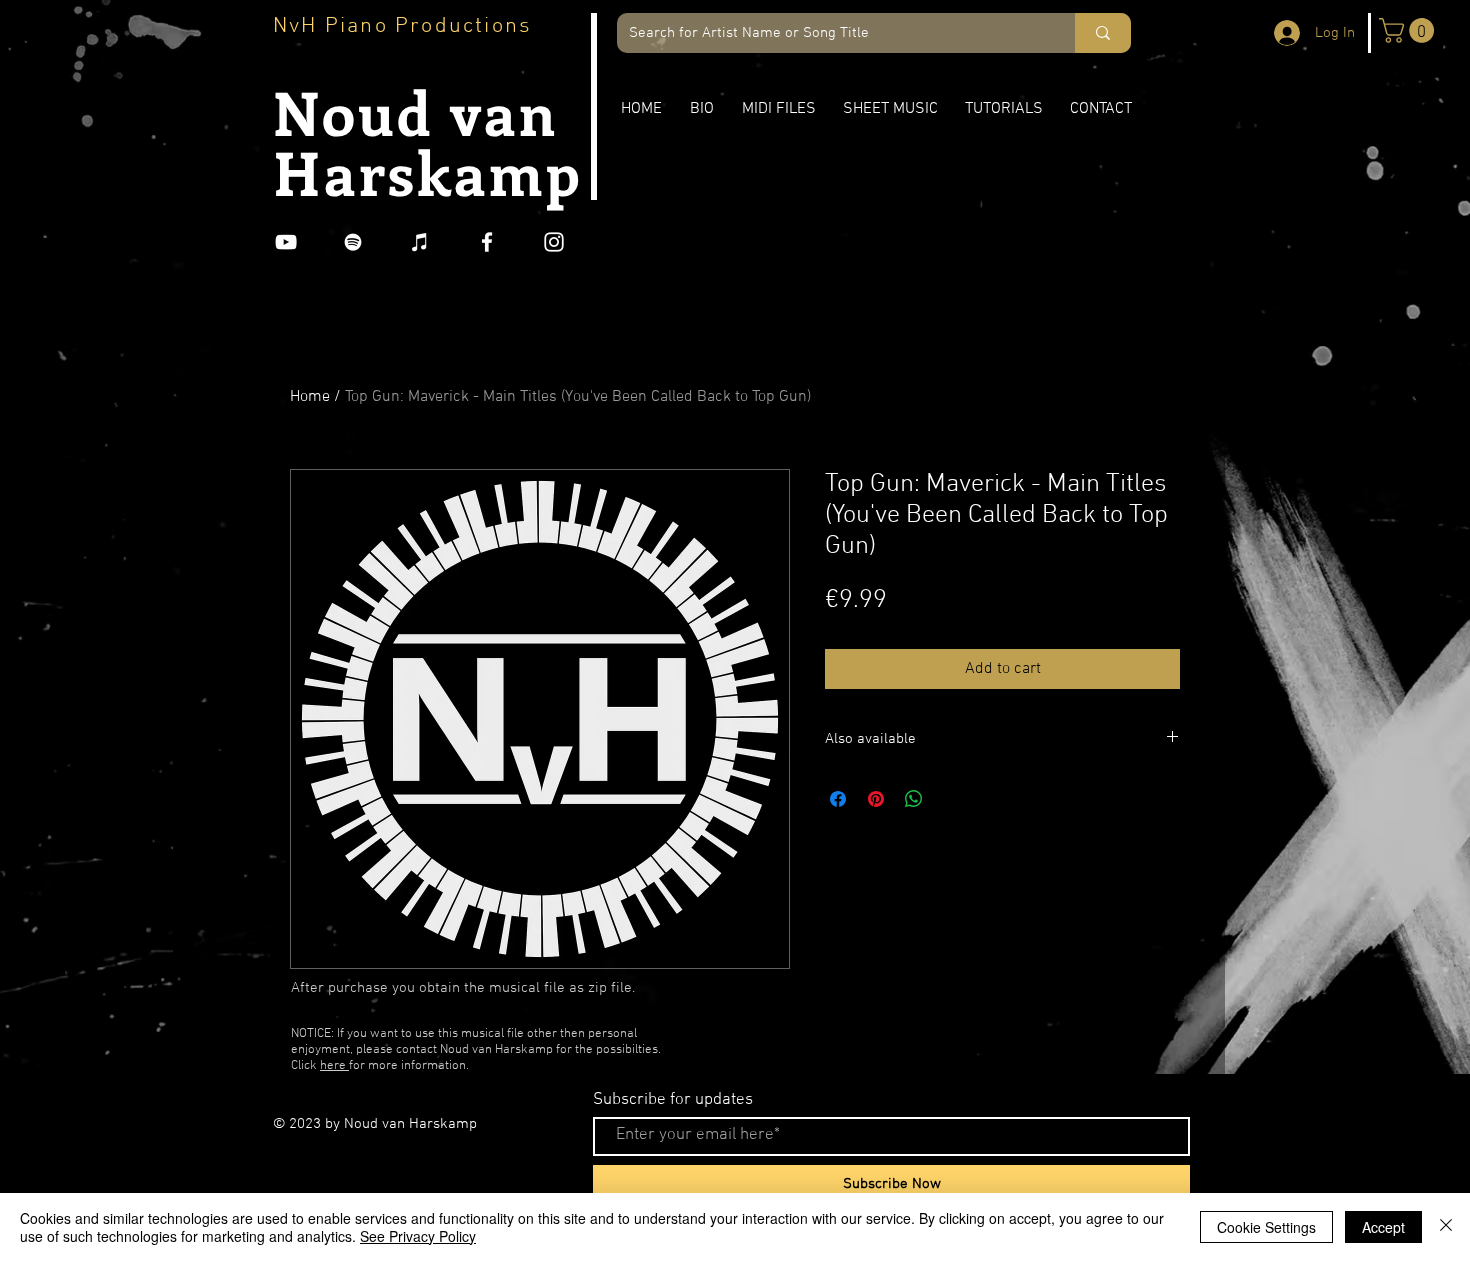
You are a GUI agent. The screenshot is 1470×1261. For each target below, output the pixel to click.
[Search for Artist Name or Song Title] (1103, 33)
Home (310, 397)
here (334, 1066)
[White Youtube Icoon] (286, 242)
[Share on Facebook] (838, 799)
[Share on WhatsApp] (914, 799)
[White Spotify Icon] (353, 242)
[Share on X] (952, 799)
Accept (1383, 1227)
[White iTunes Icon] (420, 242)
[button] (1409, 30)
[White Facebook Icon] (487, 242)
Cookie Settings (1266, 1227)
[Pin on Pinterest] (876, 799)
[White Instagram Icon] (554, 242)
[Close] (1446, 1227)
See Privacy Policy (418, 1236)
